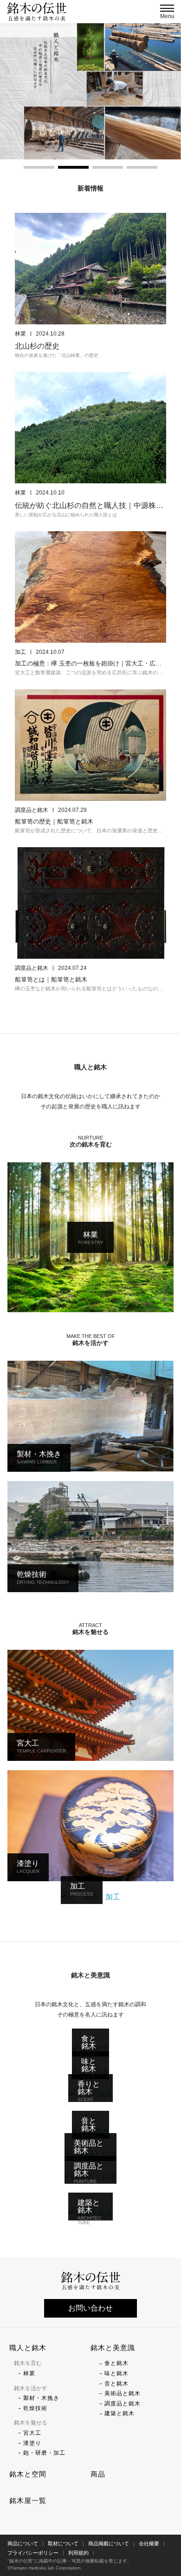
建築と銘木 (120, 2413)
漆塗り (32, 2443)
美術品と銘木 (123, 2393)
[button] (39, 167)
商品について (23, 2543)
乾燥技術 (35, 2408)
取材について (63, 2543)
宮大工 (32, 2433)
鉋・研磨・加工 (44, 2453)
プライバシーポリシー (33, 2553)
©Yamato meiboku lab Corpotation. (45, 2568)
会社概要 (149, 2543)
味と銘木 (116, 2373)
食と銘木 (116, 2363)
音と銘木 (116, 2384)
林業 (29, 2373)
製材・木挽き (41, 2398)
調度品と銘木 (123, 2404)
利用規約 (78, 2553)
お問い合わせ (90, 2308)
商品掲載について (109, 2543)
